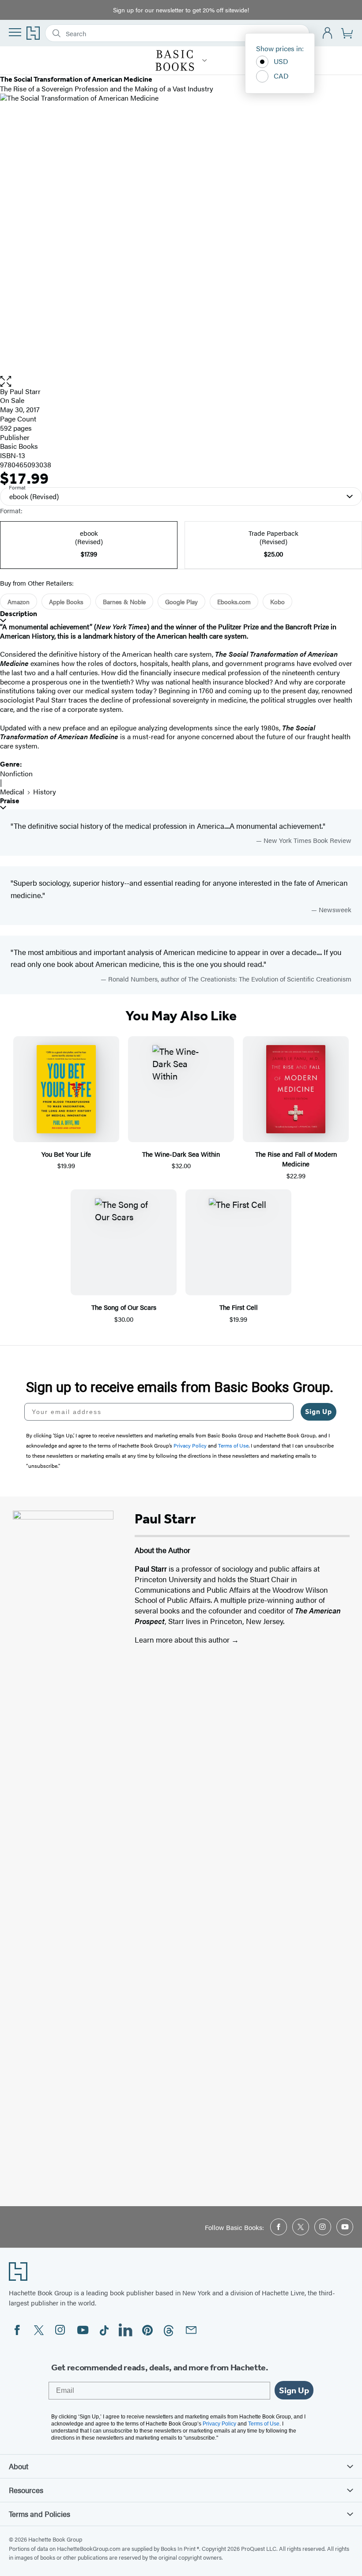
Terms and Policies (40, 2514)
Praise (10, 801)
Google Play (181, 602)
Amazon (19, 602)
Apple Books (66, 602)
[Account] (328, 33)
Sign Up (319, 1412)
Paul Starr (25, 391)
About (19, 2466)
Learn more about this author (183, 1640)
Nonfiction (16, 773)
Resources (26, 2490)
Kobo (277, 602)
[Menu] (15, 32)
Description (19, 614)
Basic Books (19, 446)
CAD (281, 76)
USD (281, 61)
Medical (12, 792)
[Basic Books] (205, 60)
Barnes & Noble (124, 602)
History (45, 792)
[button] (181, 382)
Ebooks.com (234, 602)
